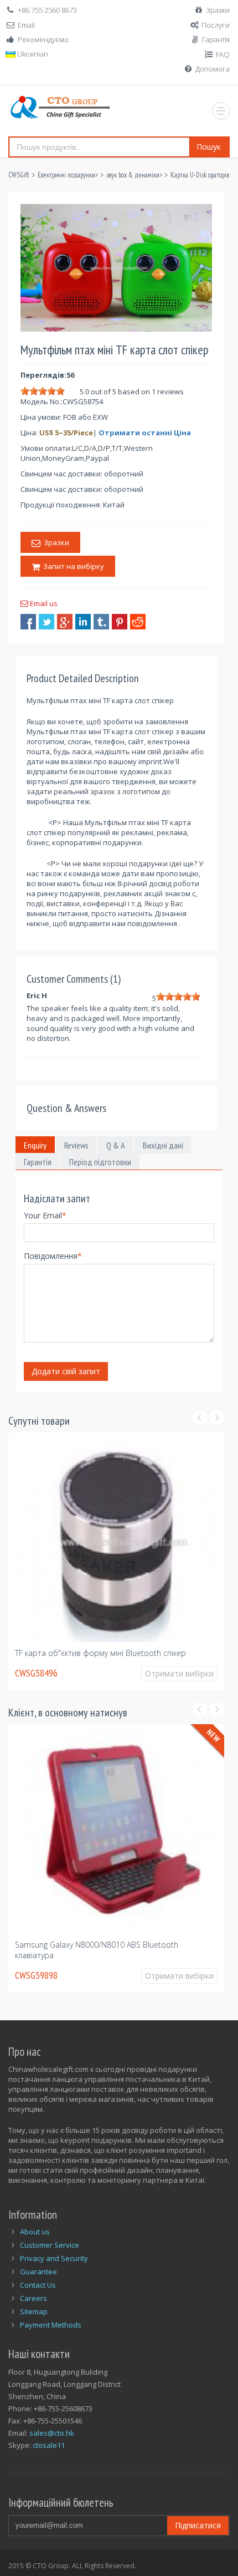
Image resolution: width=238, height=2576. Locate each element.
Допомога (213, 69)
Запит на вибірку (72, 566)
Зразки (218, 10)
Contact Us (38, 2285)
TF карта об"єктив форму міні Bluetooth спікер (100, 1653)
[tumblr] (101, 622)
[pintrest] (120, 622)
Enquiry (35, 1145)
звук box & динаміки (133, 175)
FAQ (223, 54)
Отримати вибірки (179, 1673)
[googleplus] (65, 622)
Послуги (216, 25)
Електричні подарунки (66, 175)
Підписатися (198, 2525)
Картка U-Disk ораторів (200, 175)
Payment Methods (51, 2325)
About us (35, 2232)
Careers (33, 2298)
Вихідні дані (163, 1145)
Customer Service (50, 2245)
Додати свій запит (66, 1371)
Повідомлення (53, 1256)
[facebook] (28, 622)
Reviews (76, 1145)
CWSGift (19, 175)
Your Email (45, 1215)
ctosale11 (49, 2445)
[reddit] (138, 622)
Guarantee (38, 2272)
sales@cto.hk (52, 2433)
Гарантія (216, 39)
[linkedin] (83, 622)
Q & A (116, 1145)
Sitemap (34, 2311)
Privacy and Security (54, 2258)
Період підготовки (100, 1162)
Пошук (209, 147)
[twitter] (46, 622)
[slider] (43, 391)
